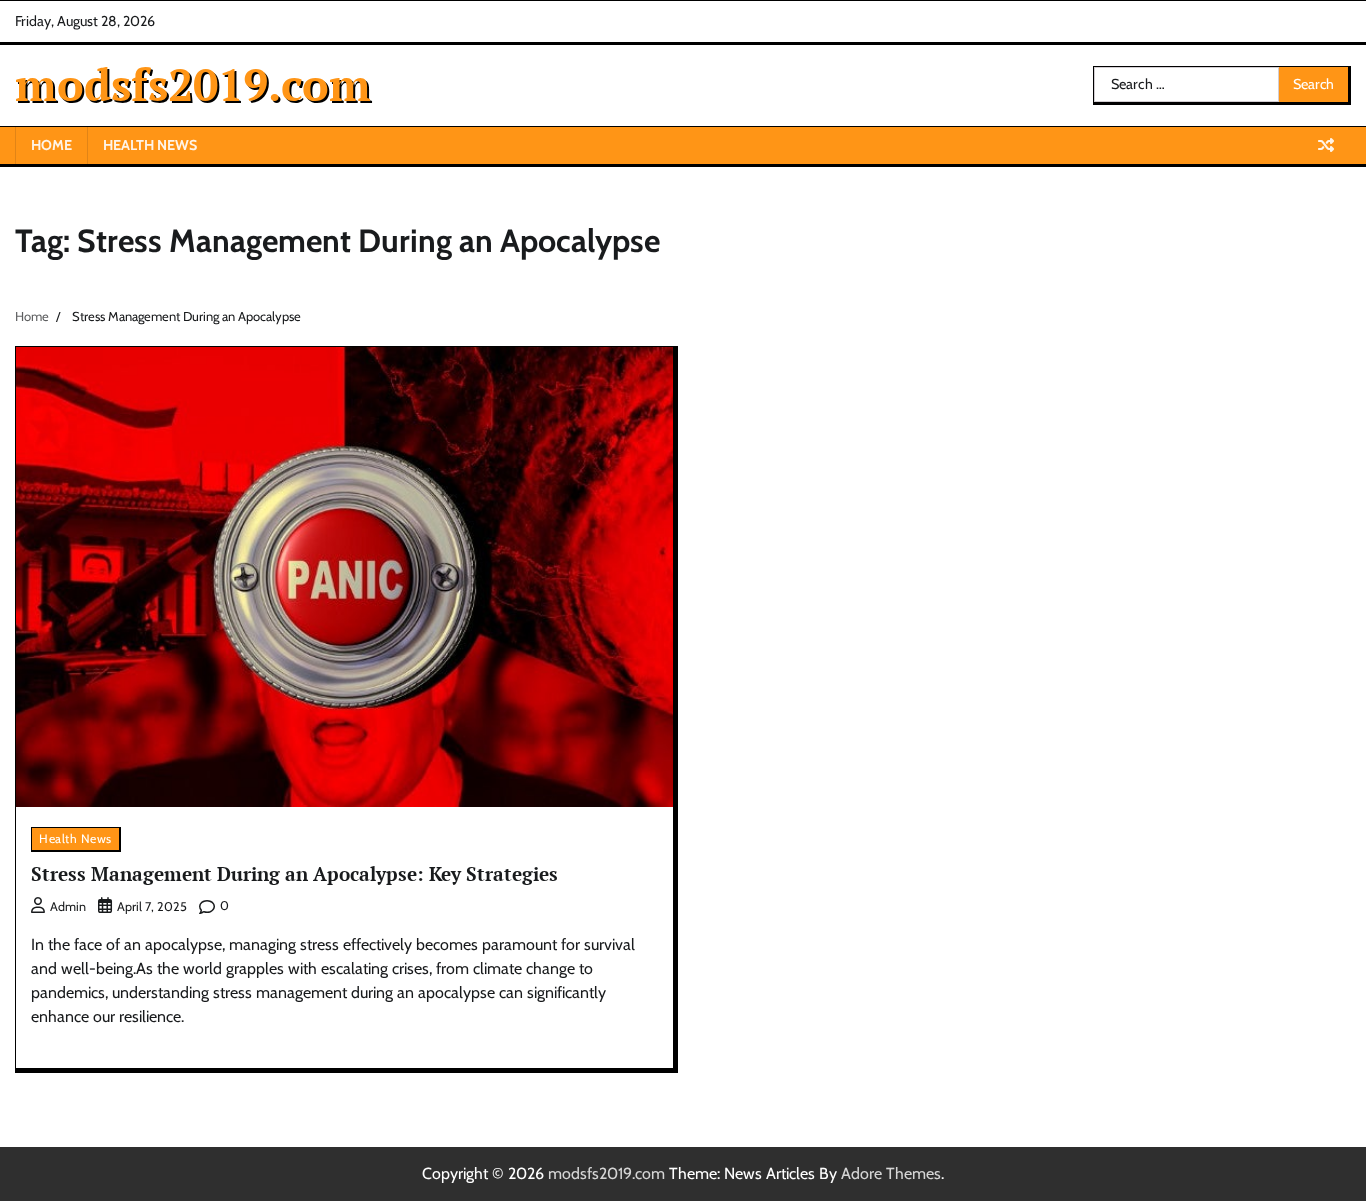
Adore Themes (891, 1173)
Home (51, 145)
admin (68, 906)
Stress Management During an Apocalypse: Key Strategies (294, 873)
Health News (150, 145)
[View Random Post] (1326, 145)
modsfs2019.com (193, 84)
